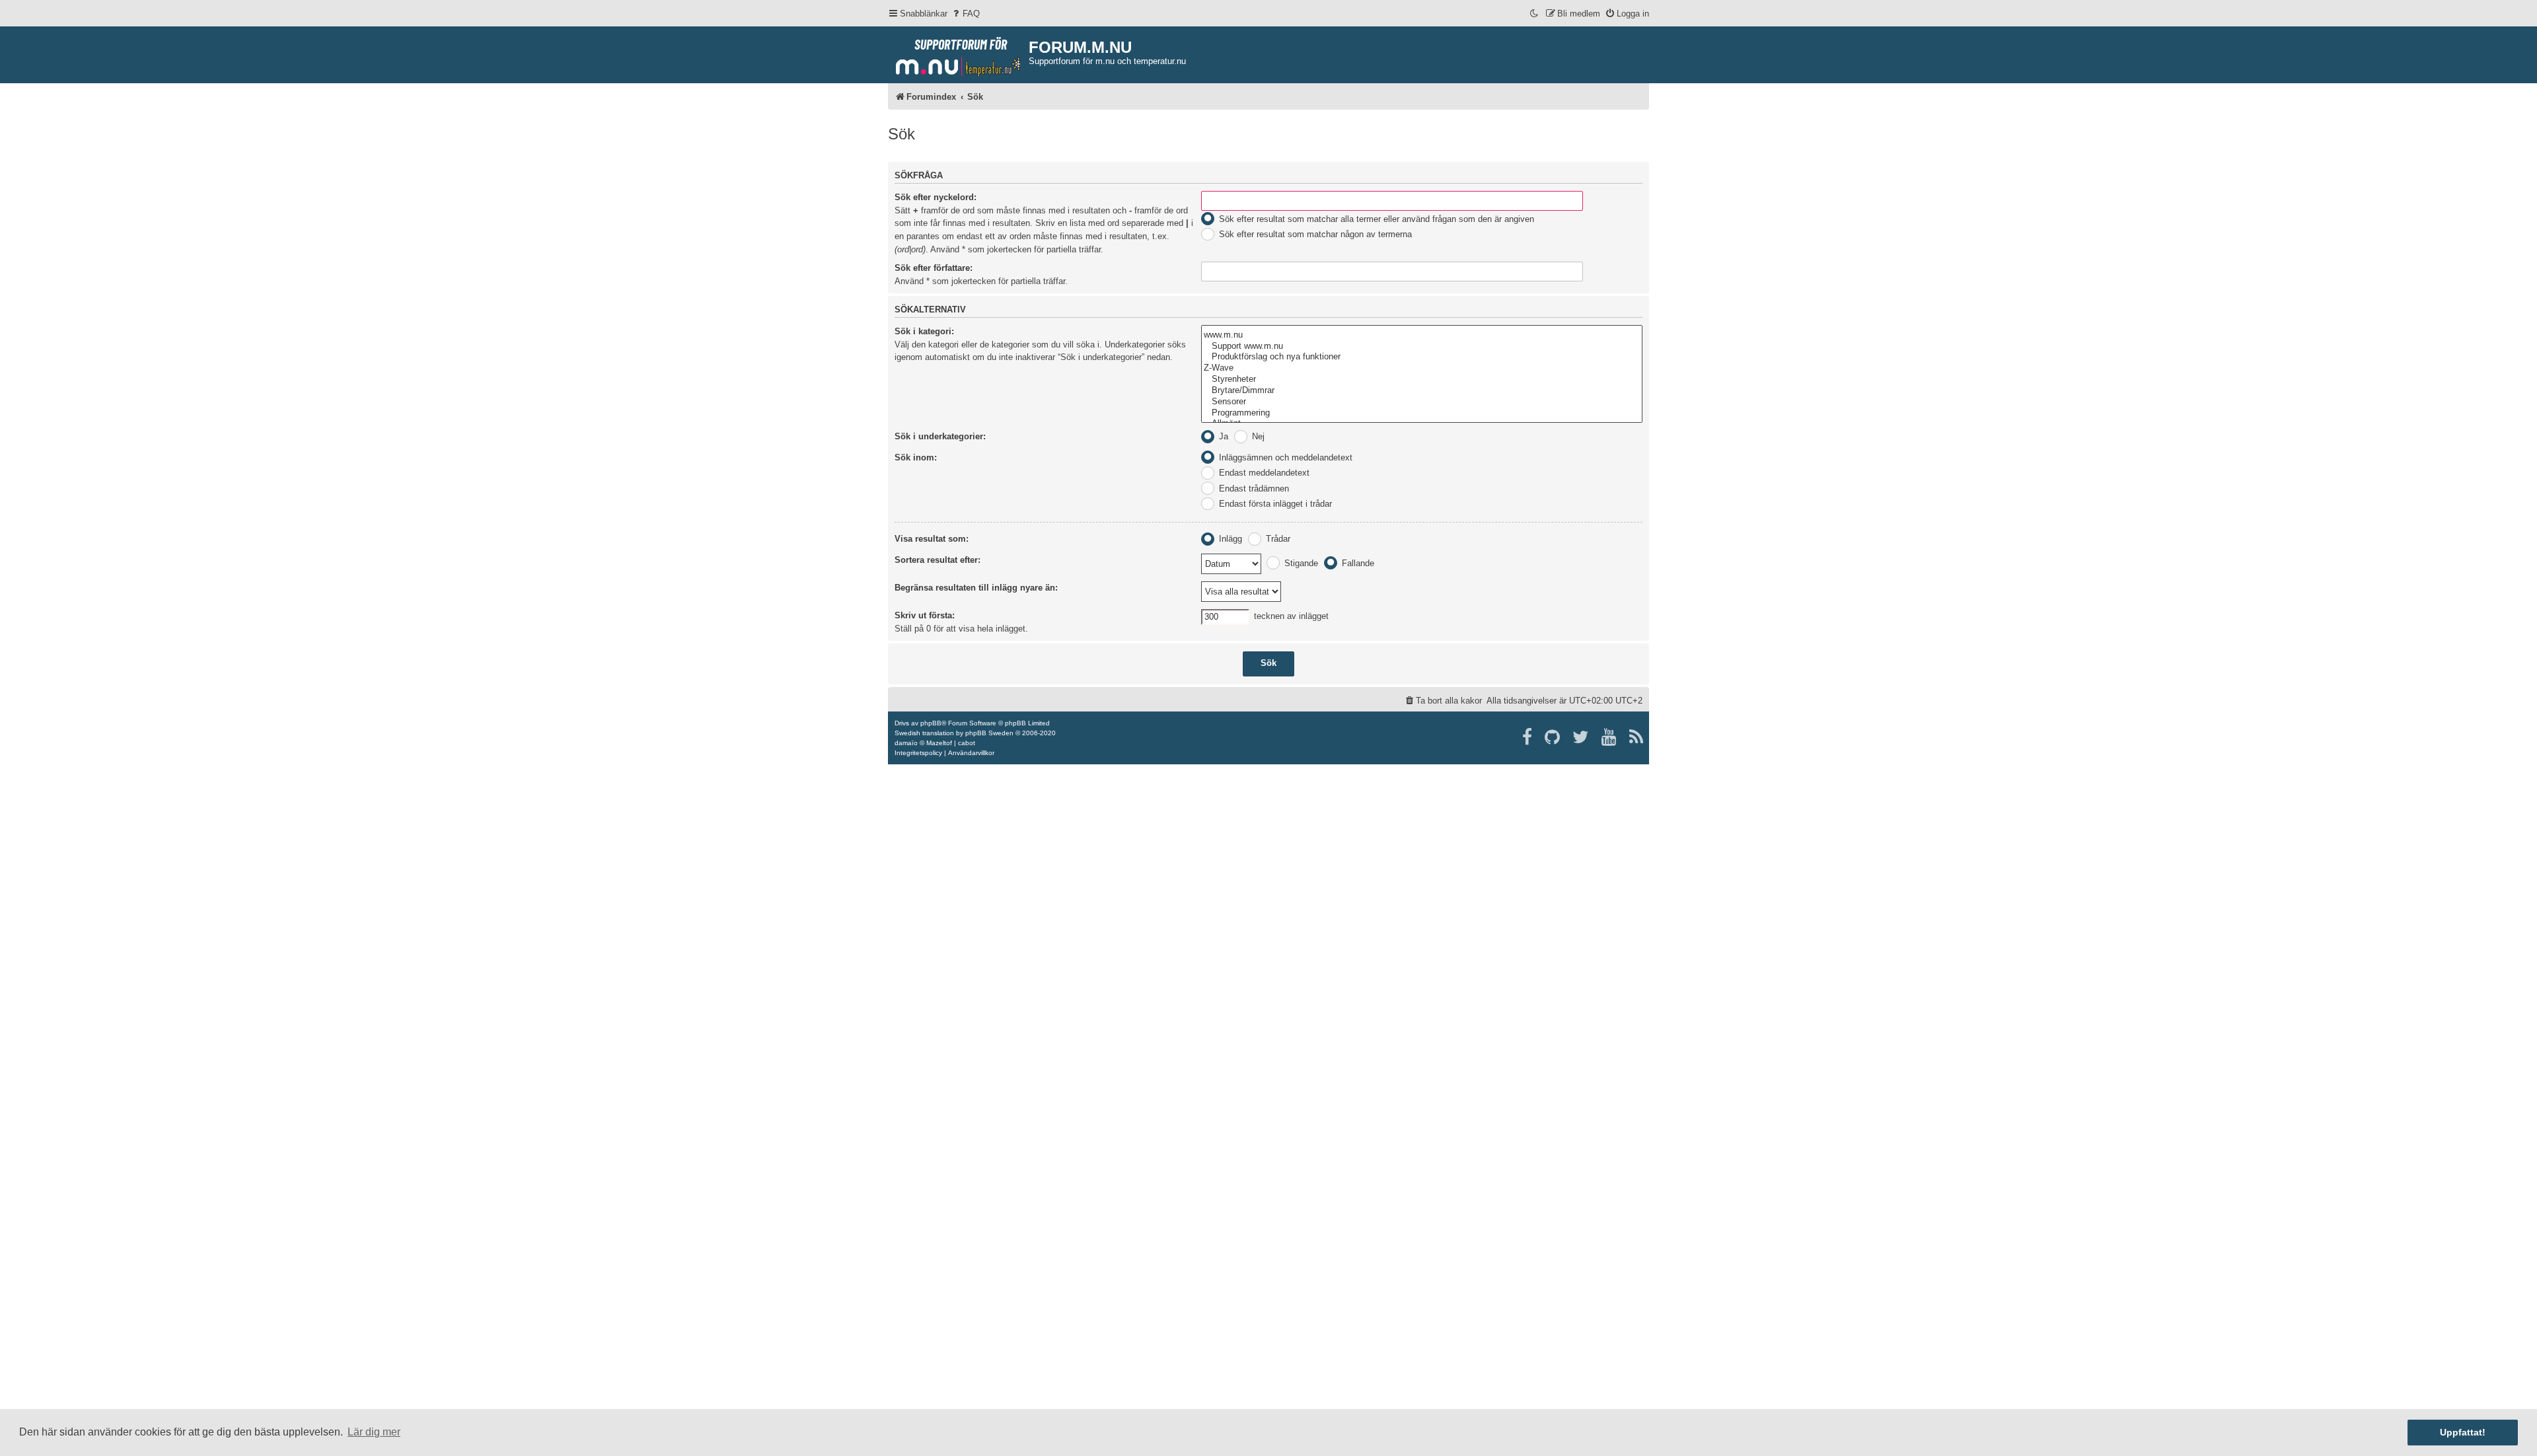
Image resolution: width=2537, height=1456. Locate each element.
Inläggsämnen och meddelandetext (1284, 457)
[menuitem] (965, 14)
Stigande (1300, 563)
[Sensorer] (1422, 402)
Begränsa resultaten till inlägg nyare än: (976, 588)
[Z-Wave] (1422, 368)
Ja (1222, 436)
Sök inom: (916, 457)
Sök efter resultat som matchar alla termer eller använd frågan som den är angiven (1375, 219)
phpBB (931, 723)
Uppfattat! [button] (2463, 1432)
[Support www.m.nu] (1422, 346)
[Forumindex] (958, 54)
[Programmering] (1422, 413)
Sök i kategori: (924, 331)
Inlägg (1229, 539)
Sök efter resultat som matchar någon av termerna (1314, 234)
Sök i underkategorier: (940, 436)
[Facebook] (1528, 737)
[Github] (1553, 737)
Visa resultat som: (932, 539)
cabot (967, 743)
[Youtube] (1610, 737)
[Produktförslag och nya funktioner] (1422, 357)
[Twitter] (1581, 737)
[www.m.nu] (1422, 335)
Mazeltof (939, 743)
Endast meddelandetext (1263, 473)
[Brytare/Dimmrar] (1422, 391)
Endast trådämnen (1253, 489)
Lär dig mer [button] (374, 1432)
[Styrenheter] (1422, 380)
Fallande (1357, 563)
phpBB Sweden (989, 733)
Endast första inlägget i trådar (1274, 504)
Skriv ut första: (925, 615)
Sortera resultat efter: (938, 560)
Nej (1257, 436)
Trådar (1277, 539)
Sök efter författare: (934, 268)
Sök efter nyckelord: (936, 197)
